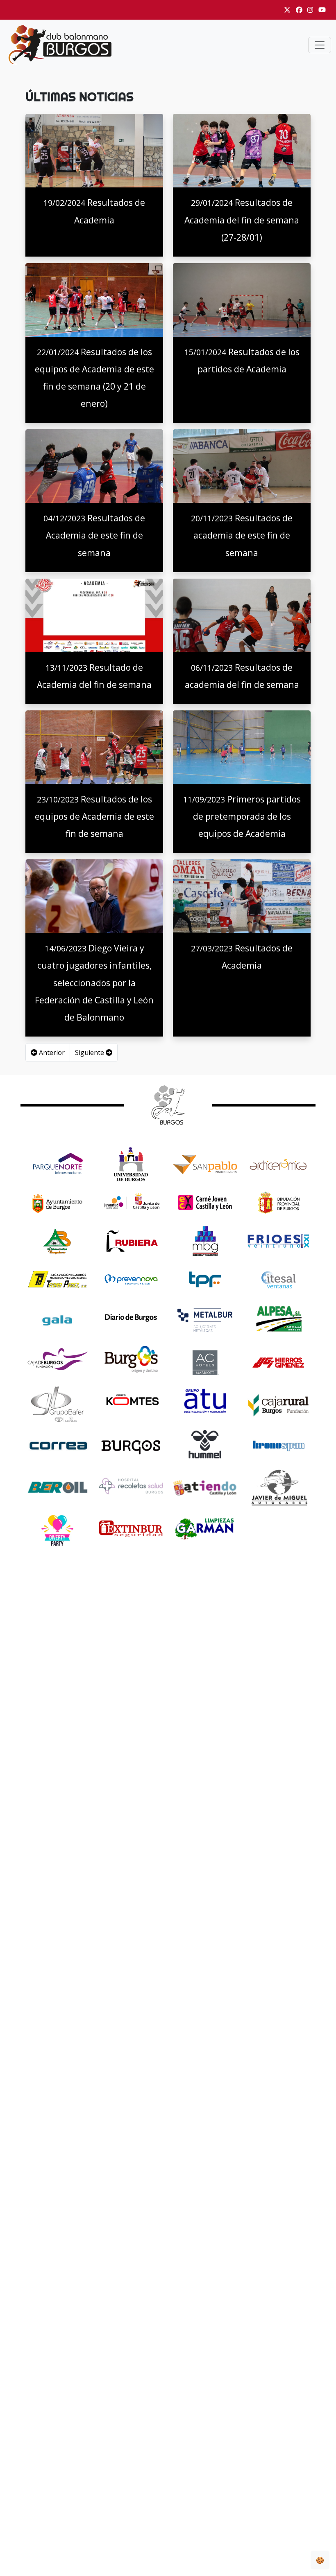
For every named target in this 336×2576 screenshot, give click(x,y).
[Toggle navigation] (320, 45)
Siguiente (90, 1052)
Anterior (51, 1052)
